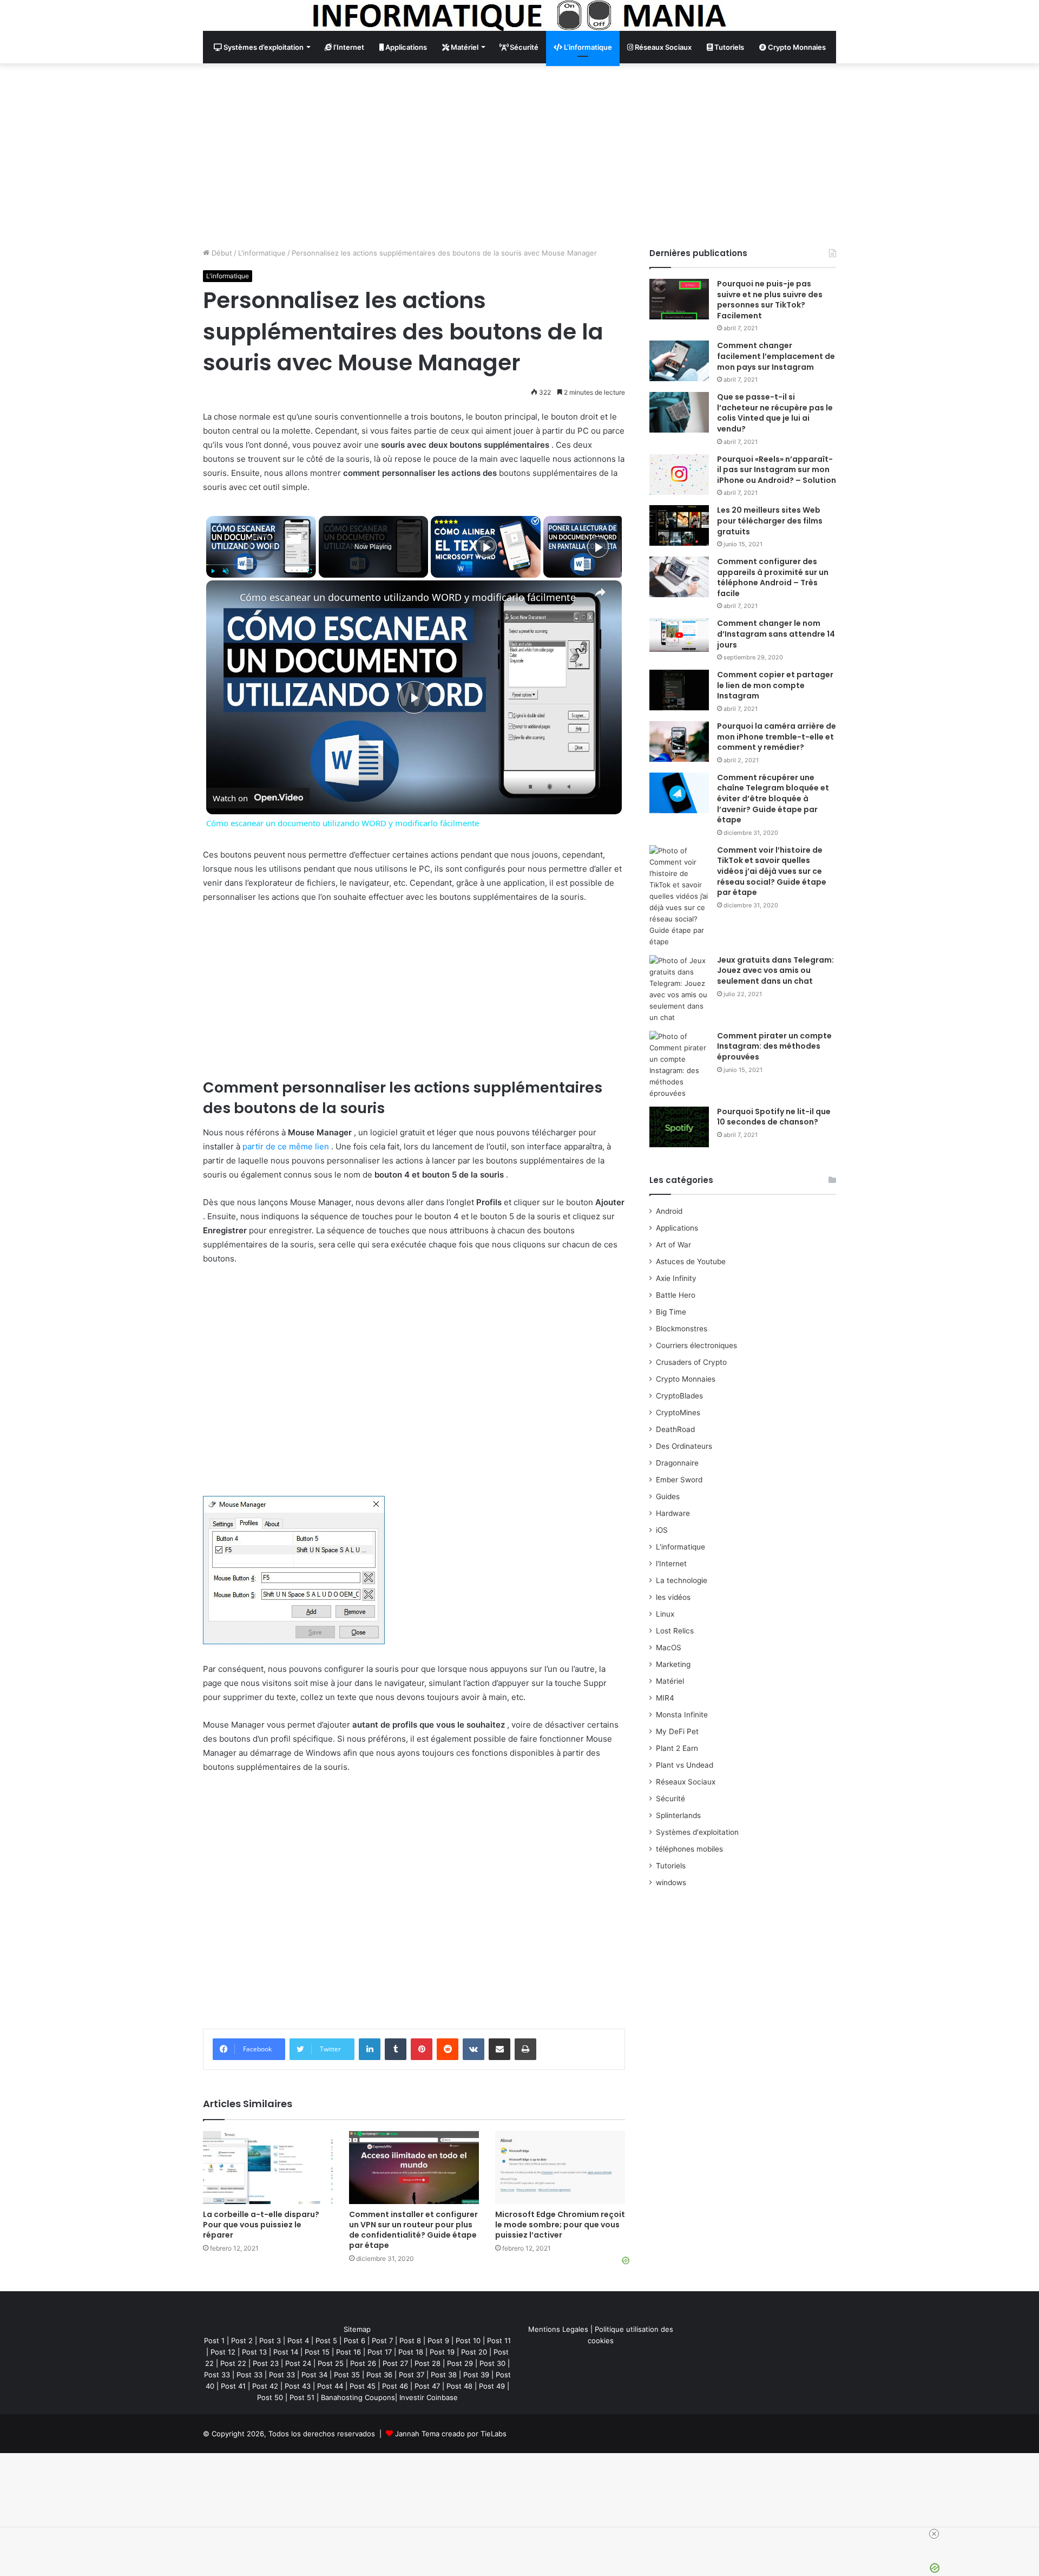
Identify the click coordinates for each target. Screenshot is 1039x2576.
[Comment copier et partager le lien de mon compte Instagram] (679, 690)
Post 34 (314, 2375)
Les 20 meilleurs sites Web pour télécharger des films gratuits (770, 521)
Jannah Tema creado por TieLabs (451, 2434)
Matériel (464, 47)
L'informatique (262, 253)
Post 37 (412, 2375)
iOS (662, 1530)
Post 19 (442, 2352)
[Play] (213, 571)
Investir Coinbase (429, 2397)
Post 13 (254, 2352)
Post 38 (444, 2375)
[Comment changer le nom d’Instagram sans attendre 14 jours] (679, 635)
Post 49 (492, 2386)
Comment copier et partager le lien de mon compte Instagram (775, 685)
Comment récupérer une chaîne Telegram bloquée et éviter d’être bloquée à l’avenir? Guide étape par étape (773, 799)
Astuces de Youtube (691, 1261)
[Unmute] (226, 571)
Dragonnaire (677, 1463)
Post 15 (317, 2352)
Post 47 (427, 2386)
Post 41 (233, 2386)
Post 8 (410, 2340)
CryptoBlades (679, 1396)
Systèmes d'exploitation (697, 1832)
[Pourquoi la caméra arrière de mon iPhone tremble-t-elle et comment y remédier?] (679, 741)
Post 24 (298, 2363)
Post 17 (380, 2352)
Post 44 (330, 2386)
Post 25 (331, 2363)
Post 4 (298, 2340)
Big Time (671, 1312)
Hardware (673, 1513)
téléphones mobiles (689, 1849)
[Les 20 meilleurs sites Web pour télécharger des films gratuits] (679, 525)
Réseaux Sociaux (662, 47)
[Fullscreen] (310, 571)
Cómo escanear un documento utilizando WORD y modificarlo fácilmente (408, 597)
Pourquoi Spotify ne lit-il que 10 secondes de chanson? (774, 1117)
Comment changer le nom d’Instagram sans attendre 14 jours (776, 634)
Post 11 (499, 2340)
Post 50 (270, 2397)
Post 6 (354, 2340)
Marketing (673, 1664)
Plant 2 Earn (677, 1748)
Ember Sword (679, 1480)
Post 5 (326, 2340)
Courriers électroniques (696, 1345)
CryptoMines (678, 1413)
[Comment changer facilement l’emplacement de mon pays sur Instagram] (679, 361)
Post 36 (379, 2375)
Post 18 (411, 2352)
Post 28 (428, 2363)
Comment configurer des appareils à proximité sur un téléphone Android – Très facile (773, 577)
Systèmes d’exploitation (263, 47)
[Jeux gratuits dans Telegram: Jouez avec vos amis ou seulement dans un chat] (679, 989)
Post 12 (223, 2352)
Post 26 (363, 2363)
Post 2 (242, 2340)
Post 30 (492, 2363)
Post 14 (286, 2352)
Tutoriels (728, 47)
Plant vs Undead (685, 1765)
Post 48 (459, 2386)
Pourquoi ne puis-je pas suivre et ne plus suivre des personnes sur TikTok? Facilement (770, 300)
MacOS (669, 1647)
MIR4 (665, 1698)
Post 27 (395, 2363)
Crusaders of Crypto (691, 1362)
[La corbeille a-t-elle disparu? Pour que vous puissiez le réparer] (268, 2168)
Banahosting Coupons (358, 2397)
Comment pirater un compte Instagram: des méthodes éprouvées (774, 1046)
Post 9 (438, 2340)
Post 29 (460, 2363)
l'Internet (671, 1564)
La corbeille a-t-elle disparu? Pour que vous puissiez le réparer (261, 2225)
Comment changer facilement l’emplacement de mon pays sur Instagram (776, 356)
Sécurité (523, 47)
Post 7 (382, 2340)
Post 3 (270, 2340)
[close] (934, 2534)
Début (221, 253)
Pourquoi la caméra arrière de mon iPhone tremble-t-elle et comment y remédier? (777, 737)
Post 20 (474, 2352)
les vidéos (673, 1597)
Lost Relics (675, 1631)
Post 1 (214, 2340)
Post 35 (347, 2375)
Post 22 (233, 2363)
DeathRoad (675, 1429)
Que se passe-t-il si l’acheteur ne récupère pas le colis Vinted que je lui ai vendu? (775, 413)
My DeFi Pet (677, 1731)
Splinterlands (678, 1815)
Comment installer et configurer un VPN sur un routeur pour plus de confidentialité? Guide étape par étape (413, 2230)
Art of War (673, 1245)
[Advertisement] (519, 155)
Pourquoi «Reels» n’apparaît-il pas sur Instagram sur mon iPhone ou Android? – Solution (777, 470)
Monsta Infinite (682, 1715)
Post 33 (217, 2375)
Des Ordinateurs (684, 1446)
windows (671, 1882)
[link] (223, 598)
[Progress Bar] (261, 565)
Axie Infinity (676, 1278)
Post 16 (348, 2352)
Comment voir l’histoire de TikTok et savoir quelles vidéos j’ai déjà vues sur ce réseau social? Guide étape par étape (772, 871)
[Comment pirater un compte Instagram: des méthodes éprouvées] (679, 1065)
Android (669, 1211)
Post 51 (302, 2397)
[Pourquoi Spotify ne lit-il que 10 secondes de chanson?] (679, 1127)
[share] (600, 592)
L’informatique (587, 47)
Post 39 (476, 2375)
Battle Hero (676, 1295)
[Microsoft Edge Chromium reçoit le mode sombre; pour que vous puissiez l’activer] (560, 2168)
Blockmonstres (682, 1329)
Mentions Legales (558, 2329)
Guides (668, 1496)
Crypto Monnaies (796, 47)
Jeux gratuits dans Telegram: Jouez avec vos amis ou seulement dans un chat (775, 970)
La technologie (682, 1580)
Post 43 (298, 2386)
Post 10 (468, 2340)
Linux (665, 1614)
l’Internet (348, 47)
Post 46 (395, 2386)
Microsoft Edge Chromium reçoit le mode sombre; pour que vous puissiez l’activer (560, 2225)
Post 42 (265, 2386)
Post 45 (363, 2386)
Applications (405, 47)
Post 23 (266, 2363)
